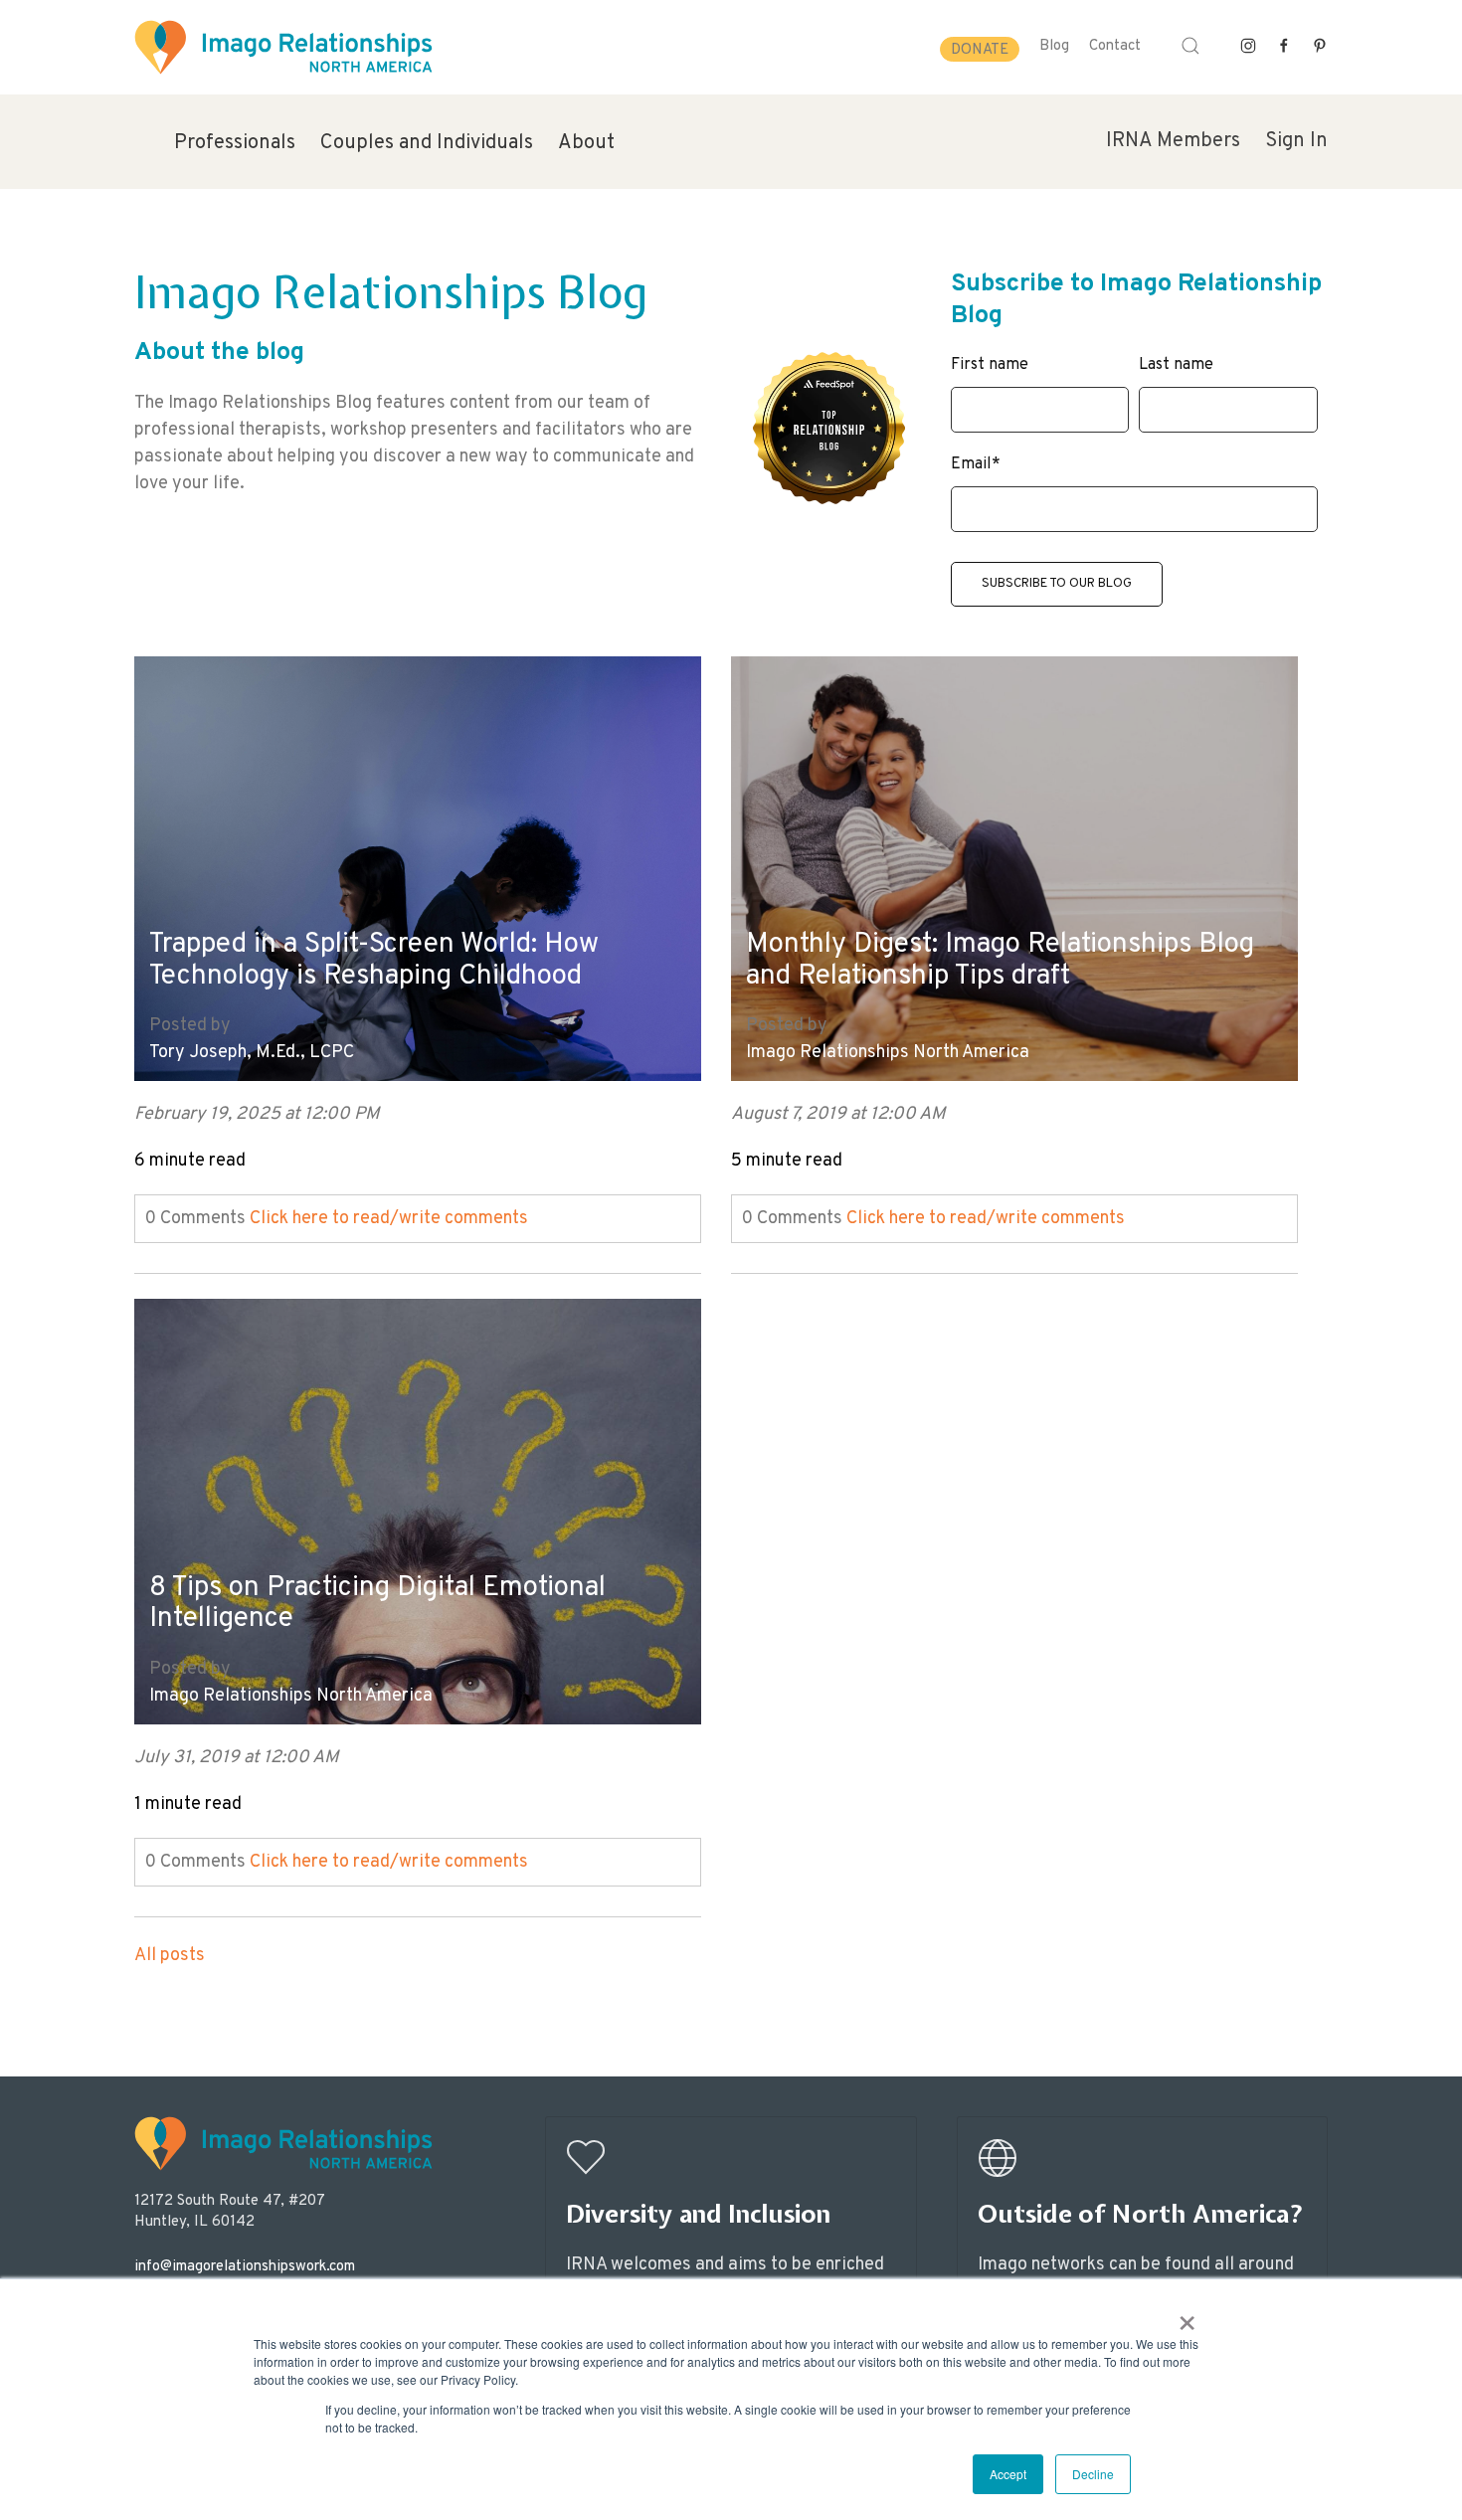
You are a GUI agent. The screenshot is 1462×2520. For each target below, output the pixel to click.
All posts (170, 1956)
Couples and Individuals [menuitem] (427, 143)
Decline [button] (1093, 2474)
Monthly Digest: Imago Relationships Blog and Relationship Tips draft (1000, 961)
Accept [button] (1008, 2474)
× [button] (1187, 2316)
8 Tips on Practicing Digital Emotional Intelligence (377, 1605)
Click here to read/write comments (389, 1219)
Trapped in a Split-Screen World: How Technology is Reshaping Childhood (374, 961)
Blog (1054, 46)
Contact (1115, 46)
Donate (980, 50)
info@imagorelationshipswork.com (245, 2267)
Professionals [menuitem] (235, 143)
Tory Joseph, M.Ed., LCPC (252, 1053)
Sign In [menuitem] (1296, 141)
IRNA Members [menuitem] (1173, 141)
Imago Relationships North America (888, 1053)
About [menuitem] (586, 143)
